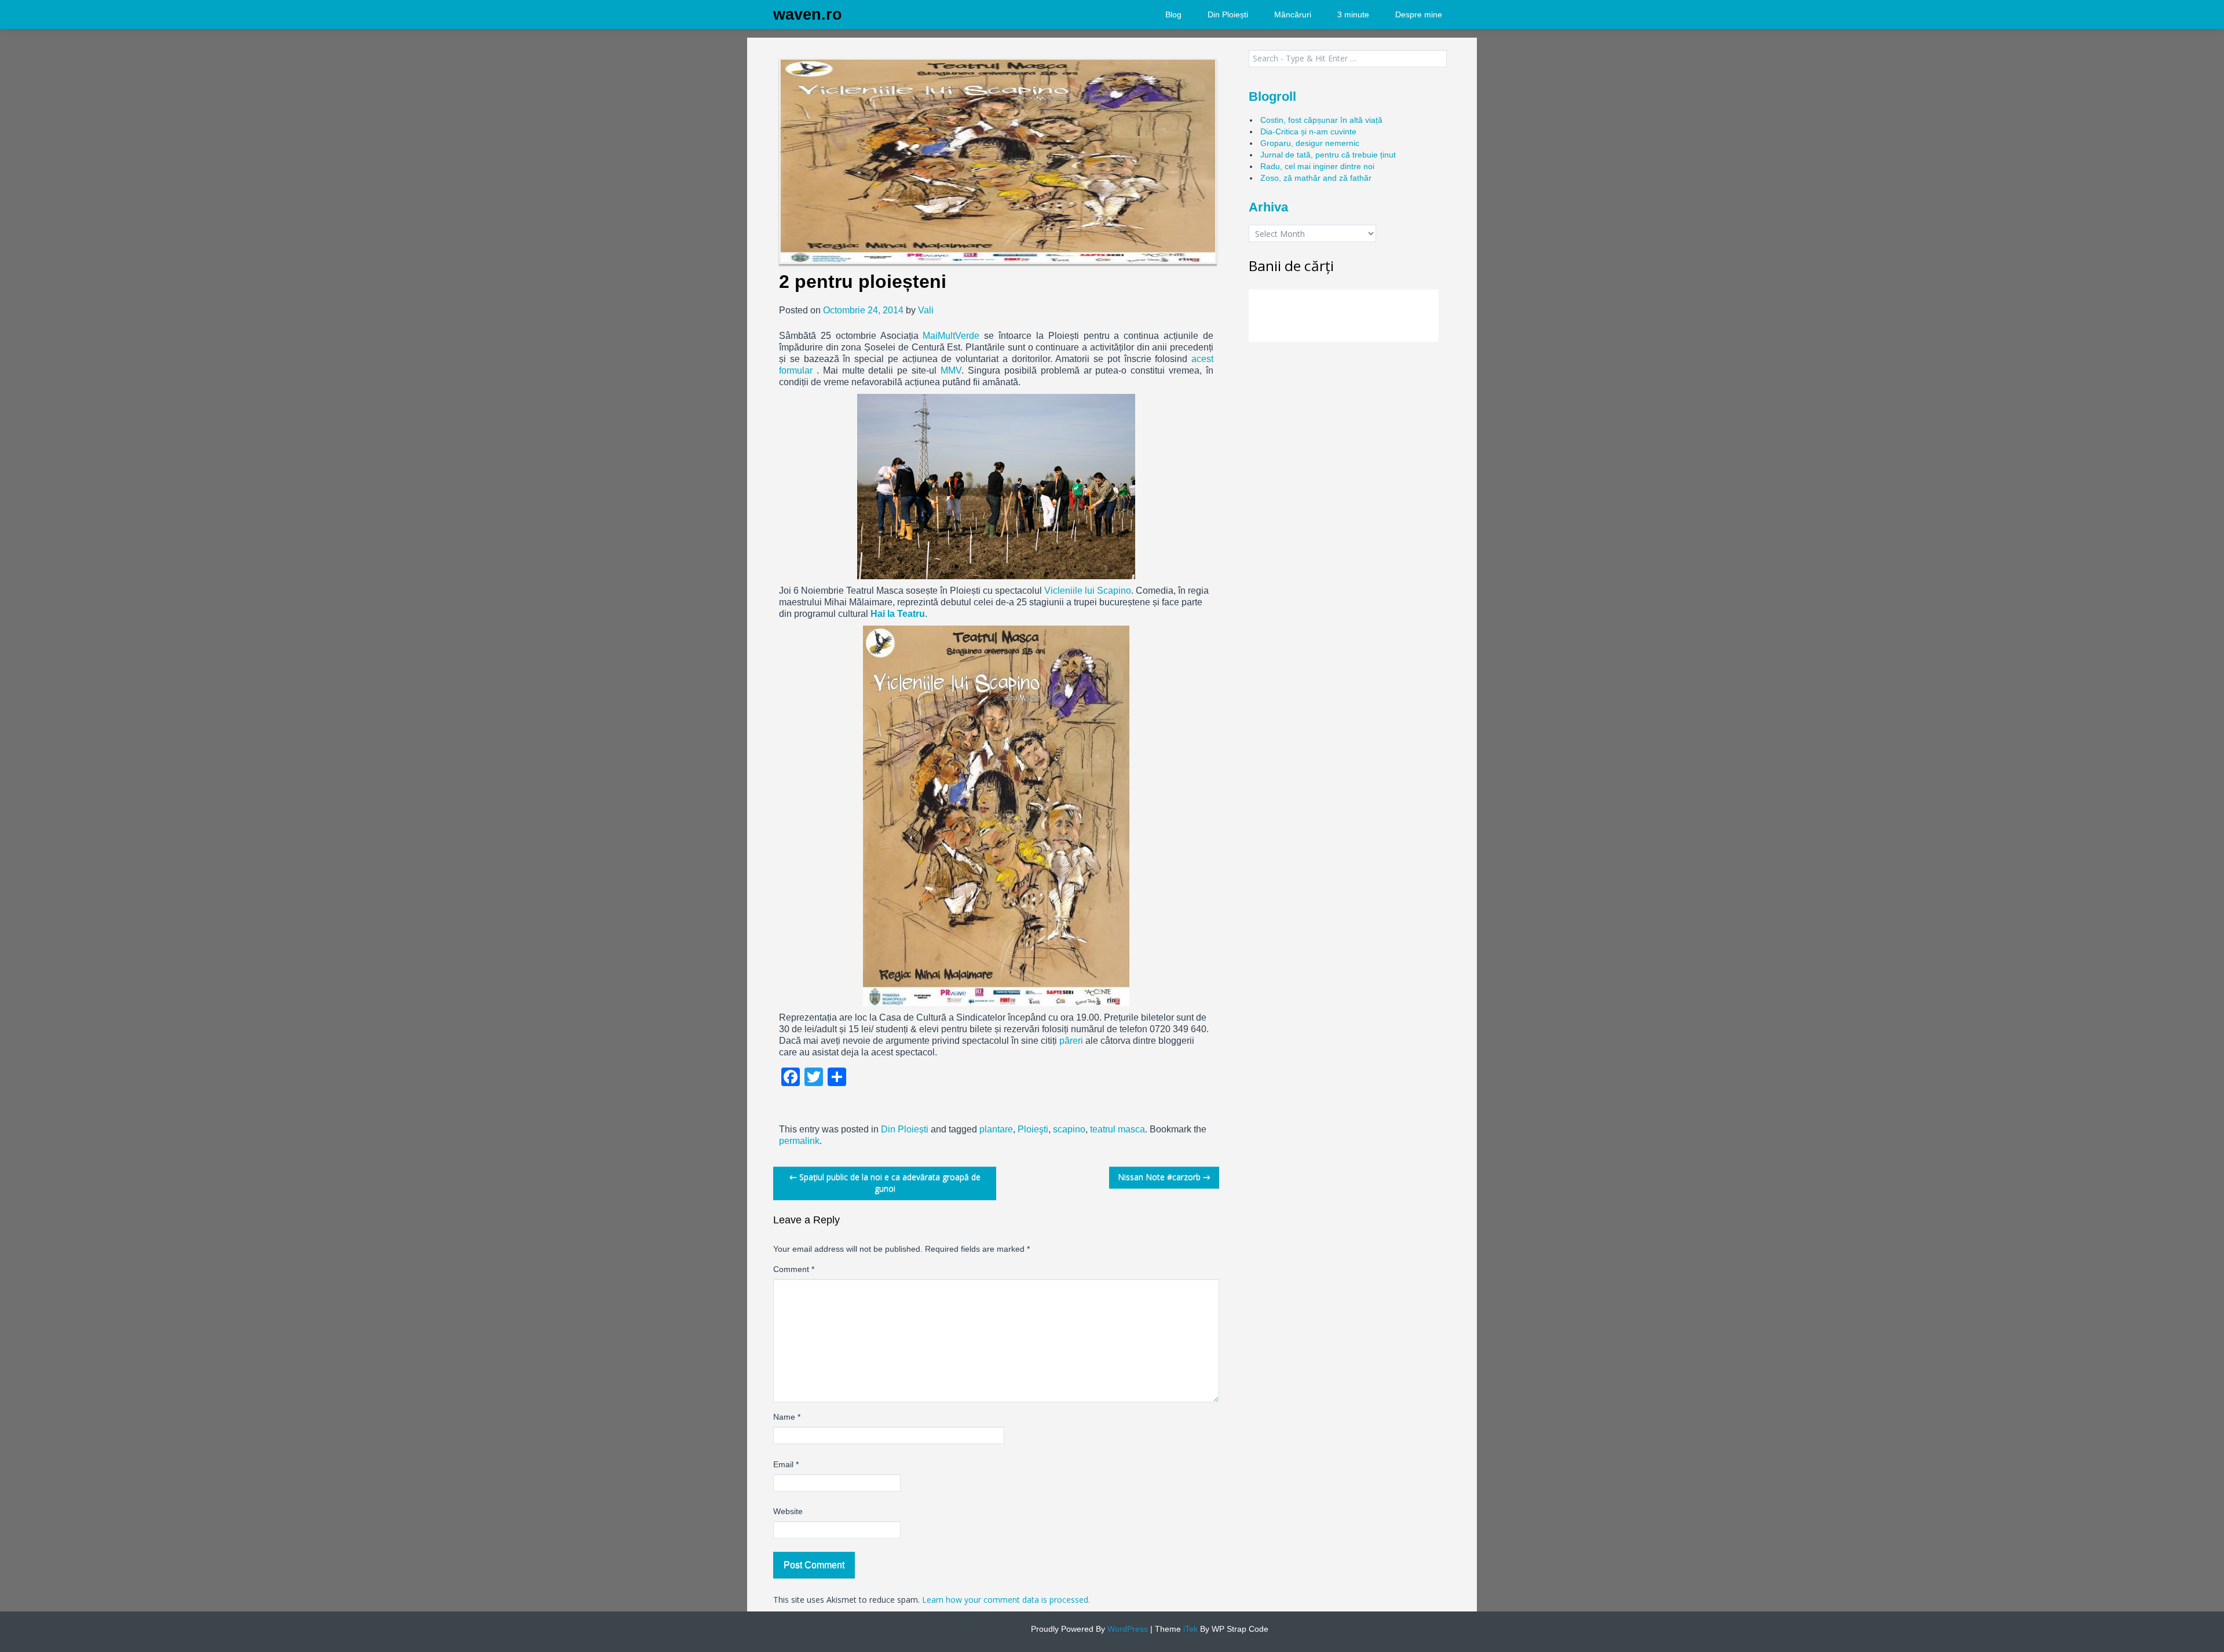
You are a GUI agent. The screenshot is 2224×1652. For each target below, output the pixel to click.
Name (787, 1417)
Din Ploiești (1228, 14)
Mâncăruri (1293, 14)
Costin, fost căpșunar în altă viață (1321, 120)
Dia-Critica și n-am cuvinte (1308, 131)
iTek (1189, 1629)
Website (788, 1511)
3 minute (1353, 14)
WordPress (1126, 1629)
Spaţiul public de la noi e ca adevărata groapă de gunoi (885, 1183)
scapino (1069, 1129)
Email (786, 1464)
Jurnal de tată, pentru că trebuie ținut (1328, 155)
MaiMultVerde (951, 336)
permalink (799, 1141)
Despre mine (1419, 14)
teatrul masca (1118, 1129)
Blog (1173, 14)
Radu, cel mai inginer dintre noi (1317, 166)
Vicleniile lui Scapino (1088, 591)
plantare (996, 1129)
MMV (951, 370)
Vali (926, 310)
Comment (794, 1269)
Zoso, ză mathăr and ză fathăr (1316, 178)
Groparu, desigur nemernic (1310, 143)
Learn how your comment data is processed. (1006, 1600)
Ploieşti (1033, 1129)
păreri (1071, 1041)
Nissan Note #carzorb (1164, 1177)
